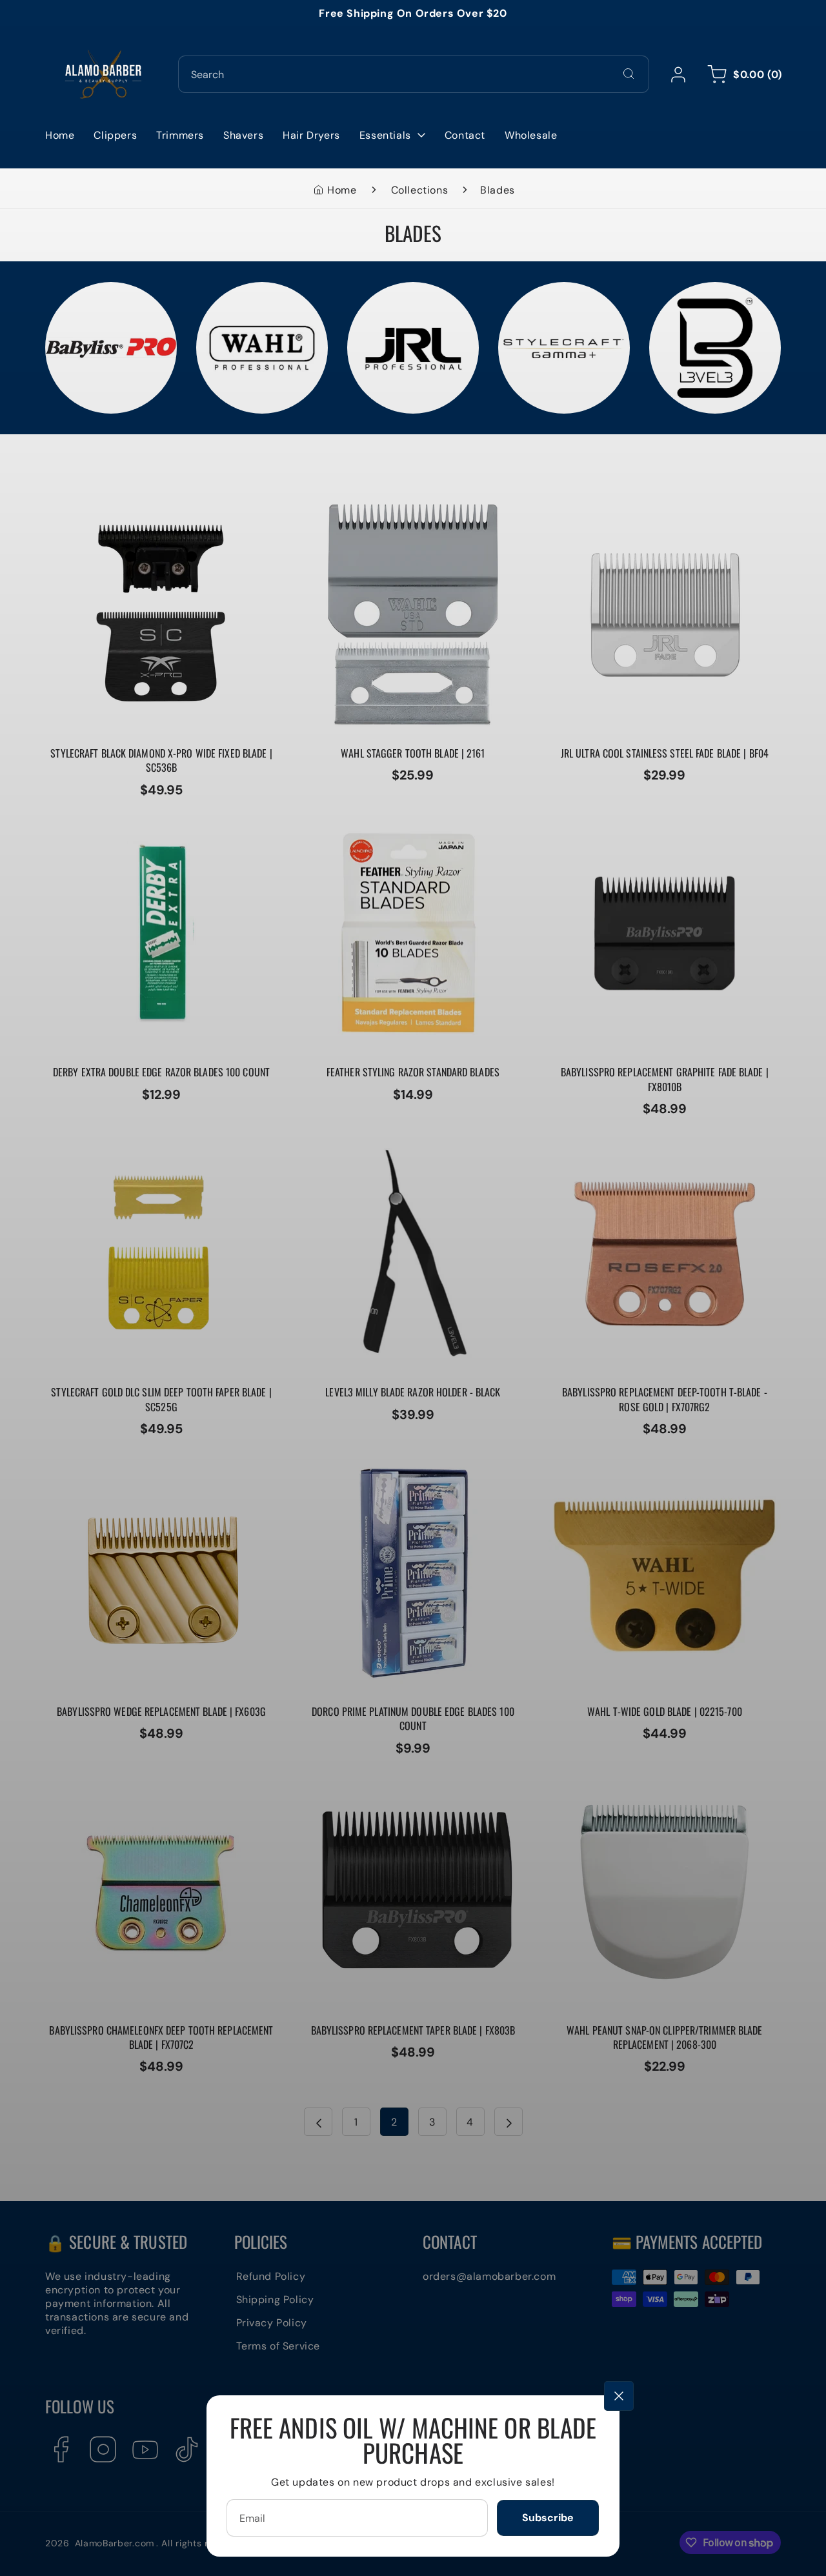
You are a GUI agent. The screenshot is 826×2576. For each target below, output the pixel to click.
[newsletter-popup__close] (619, 2396)
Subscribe (548, 2518)
